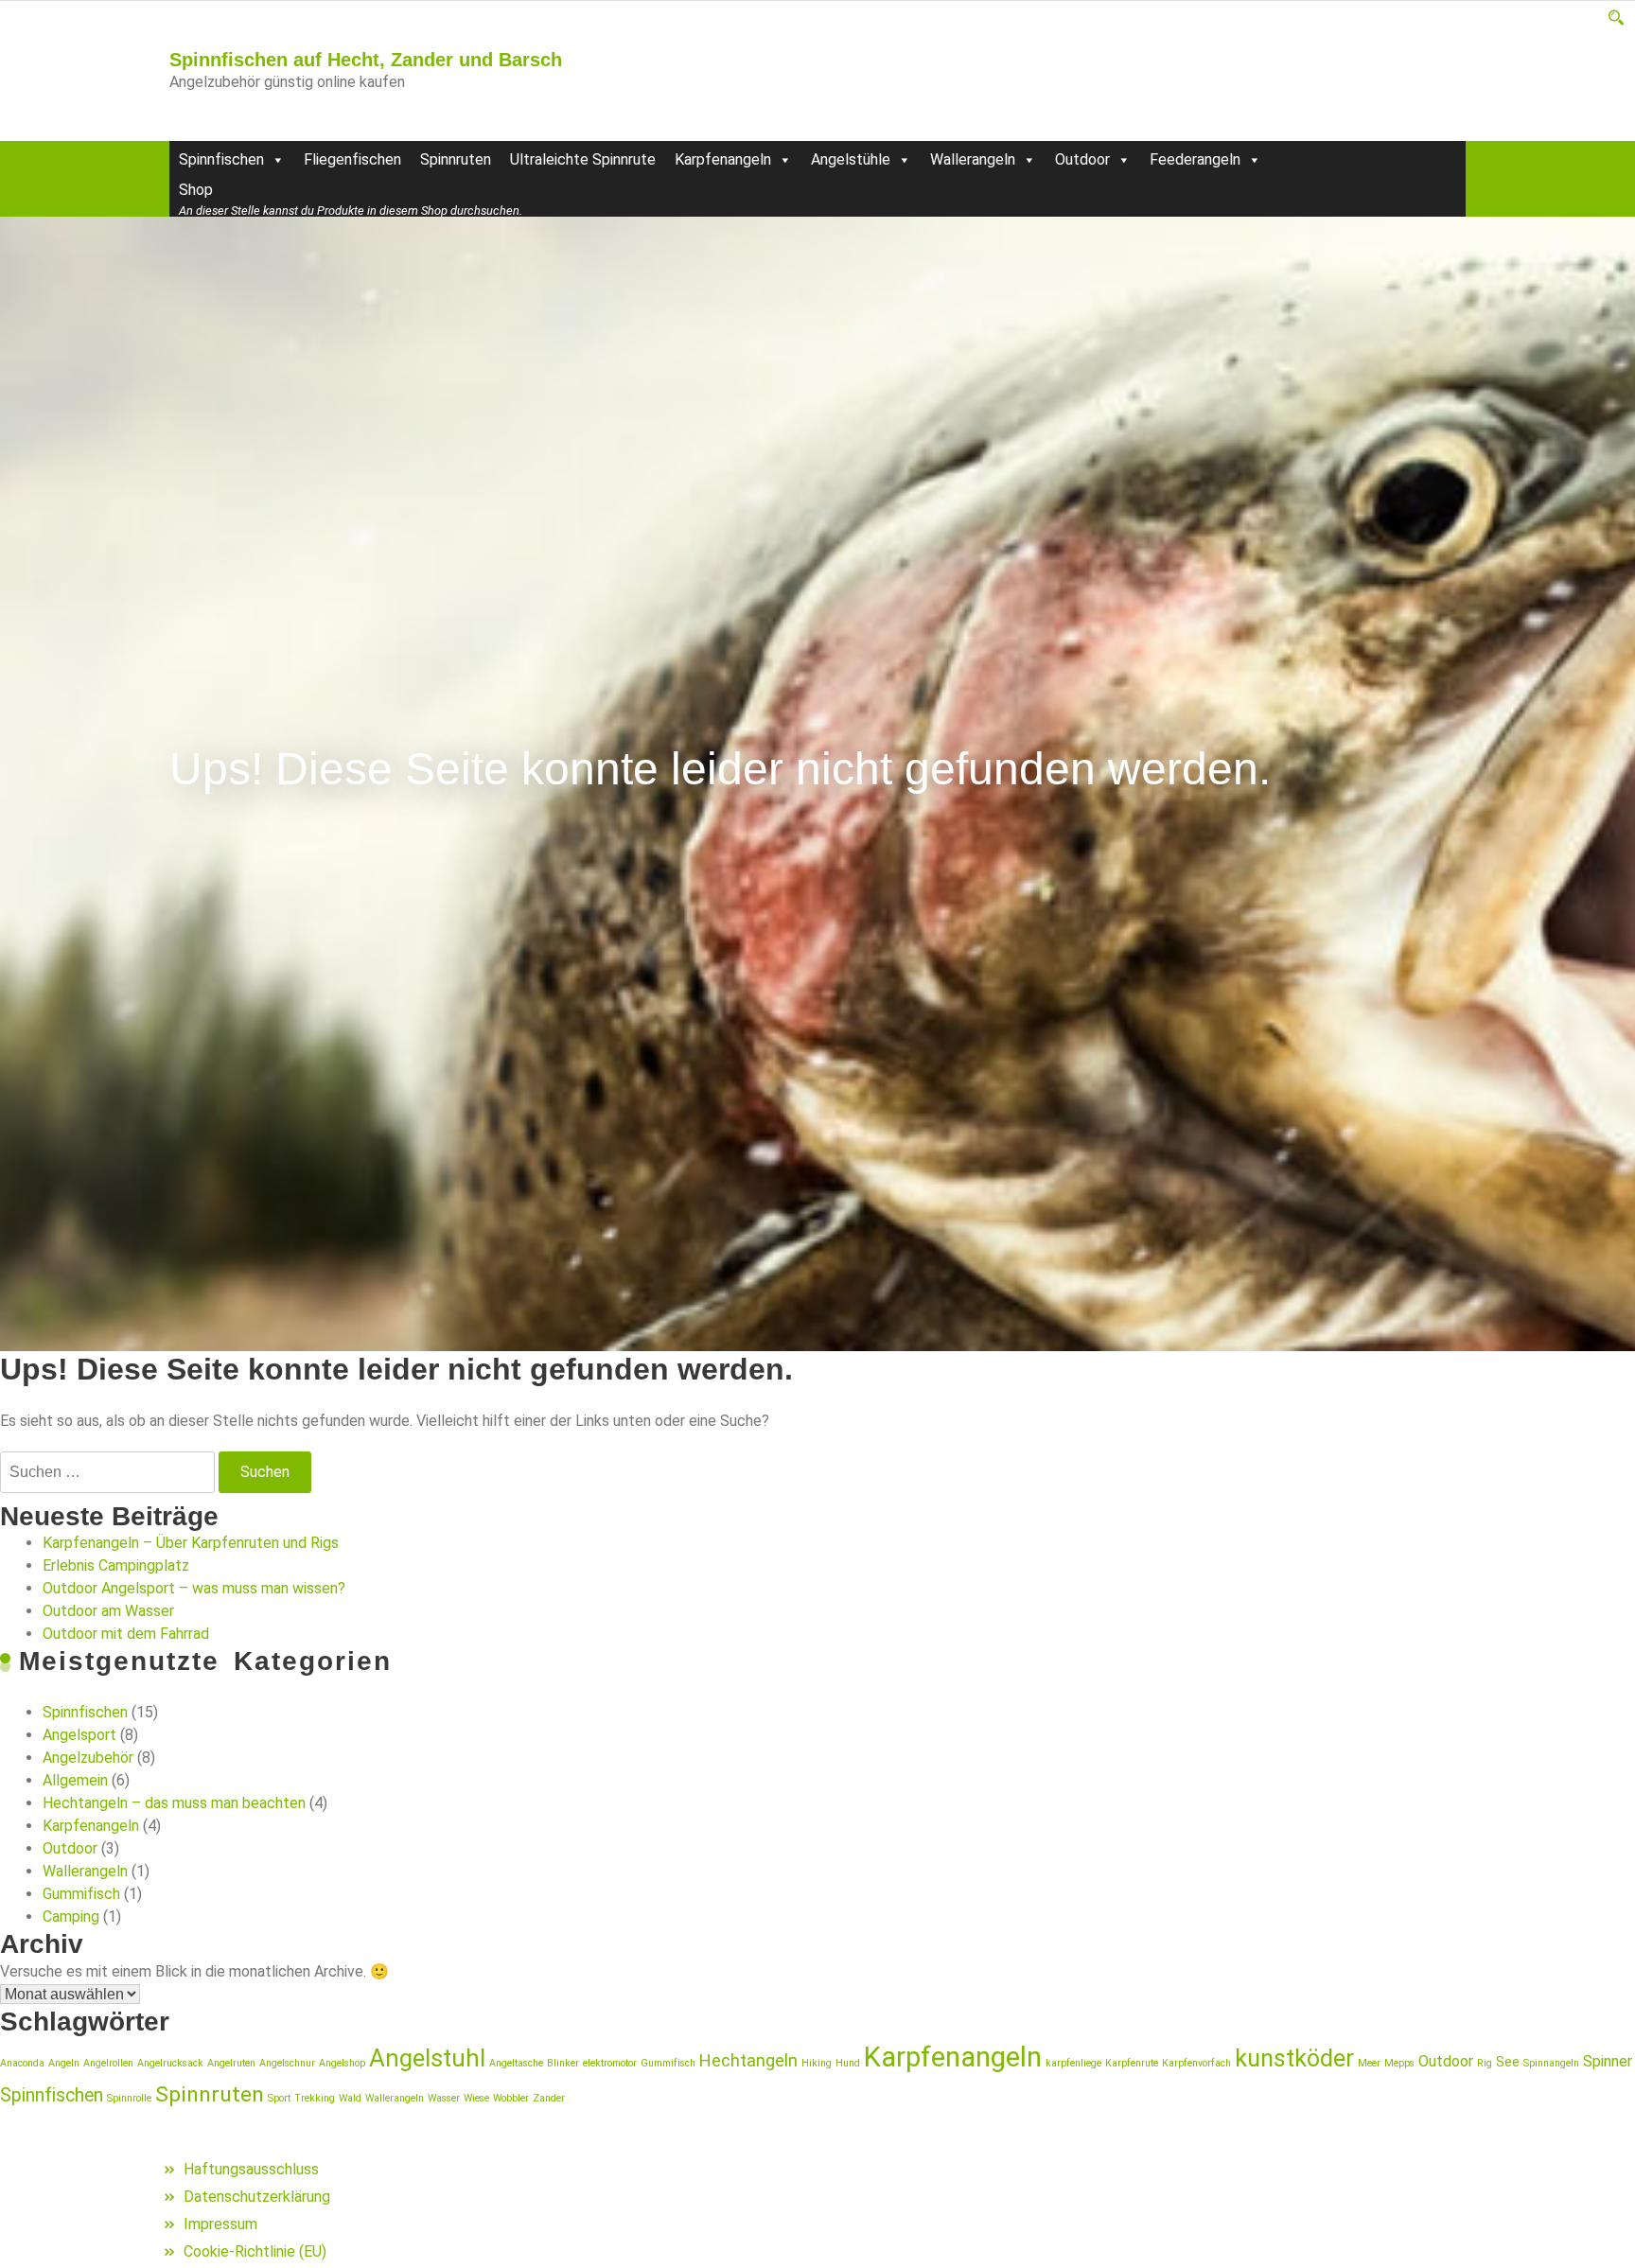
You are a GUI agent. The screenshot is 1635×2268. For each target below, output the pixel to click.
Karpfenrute (1132, 2063)
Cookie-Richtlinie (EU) (255, 2251)
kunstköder (1294, 2058)
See (1508, 2062)
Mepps (1399, 2063)
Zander (549, 2098)
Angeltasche (516, 2063)
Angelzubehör (88, 1758)
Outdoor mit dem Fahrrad (126, 1634)
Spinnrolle (129, 2098)
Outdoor (1082, 159)
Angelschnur (287, 2063)
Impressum (220, 2224)
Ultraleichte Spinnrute (583, 159)
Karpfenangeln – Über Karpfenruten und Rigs (191, 1543)
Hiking (817, 2063)
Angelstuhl (427, 2058)
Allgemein (75, 1780)
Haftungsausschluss (251, 2169)
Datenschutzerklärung (257, 2197)
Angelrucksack (170, 2063)
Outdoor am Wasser (108, 1611)
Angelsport (79, 1735)
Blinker (563, 2063)
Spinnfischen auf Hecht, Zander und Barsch (366, 60)
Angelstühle (851, 159)
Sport (279, 2098)
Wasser (444, 2098)
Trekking (315, 2098)
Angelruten (231, 2063)
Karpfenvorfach (1196, 2063)
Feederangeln (1195, 159)
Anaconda (22, 2063)
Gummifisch (81, 1894)
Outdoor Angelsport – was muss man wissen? (194, 1588)
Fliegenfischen (352, 159)
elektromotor (610, 2063)
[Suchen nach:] (107, 1472)
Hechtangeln (748, 2060)
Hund (848, 2063)
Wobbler (511, 2098)
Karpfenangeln (723, 159)
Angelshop (342, 2063)
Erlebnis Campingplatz (116, 1565)
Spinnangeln (1551, 2063)
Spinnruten (456, 159)
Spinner (1608, 2061)
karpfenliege (1073, 2063)
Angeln (64, 2063)
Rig (1485, 2063)
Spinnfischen (221, 159)
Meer (1369, 2063)
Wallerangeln (973, 159)
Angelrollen (108, 2063)
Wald (350, 2098)
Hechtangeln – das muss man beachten (174, 1803)
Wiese (476, 2098)
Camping (71, 1916)
